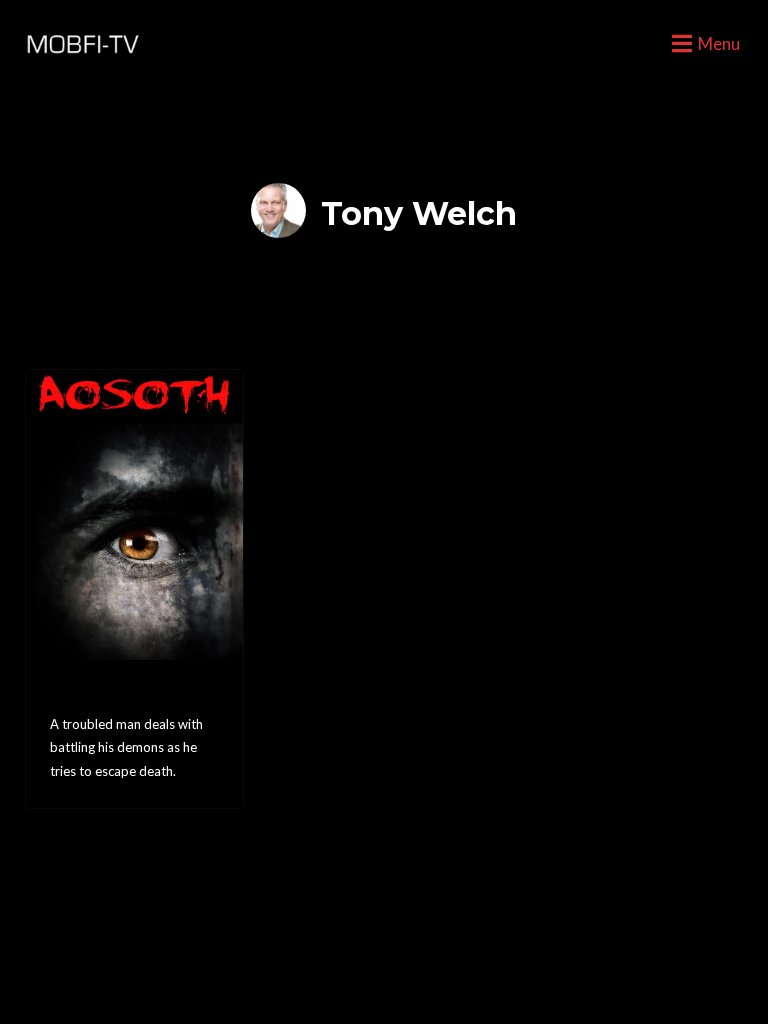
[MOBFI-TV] (80, 45)
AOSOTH (94, 693)
